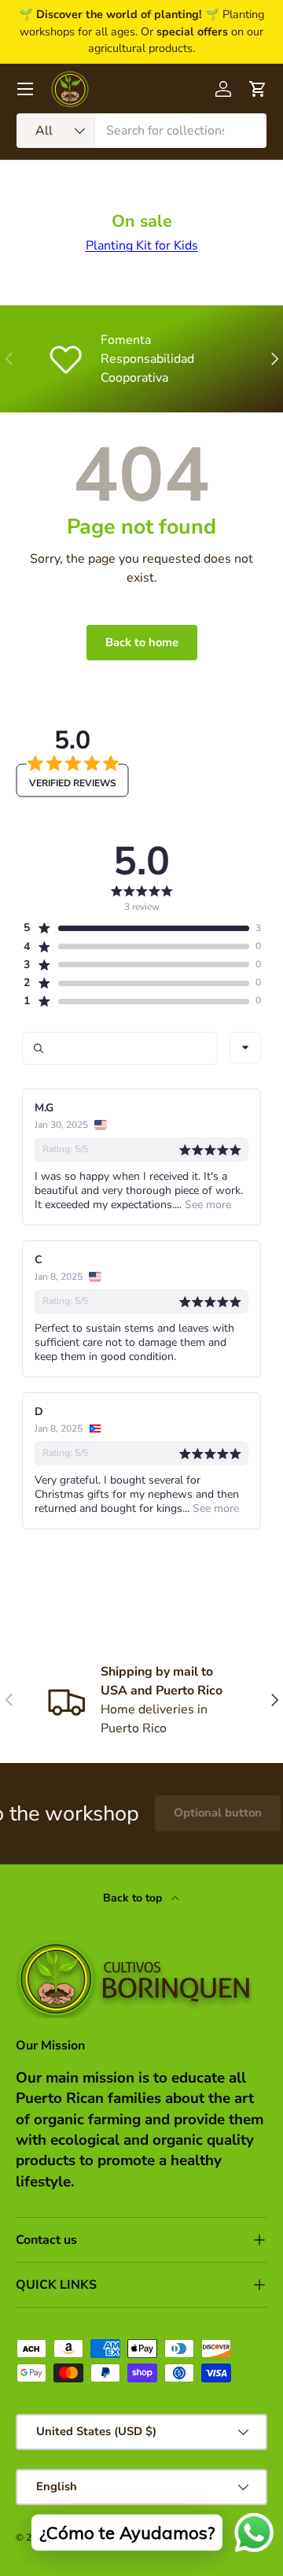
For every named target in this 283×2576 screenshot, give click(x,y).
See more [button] (206, 1205)
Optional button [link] (204, 1813)
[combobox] (141, 131)
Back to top (134, 1898)
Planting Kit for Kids (142, 246)
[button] (136, 928)
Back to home (142, 642)
